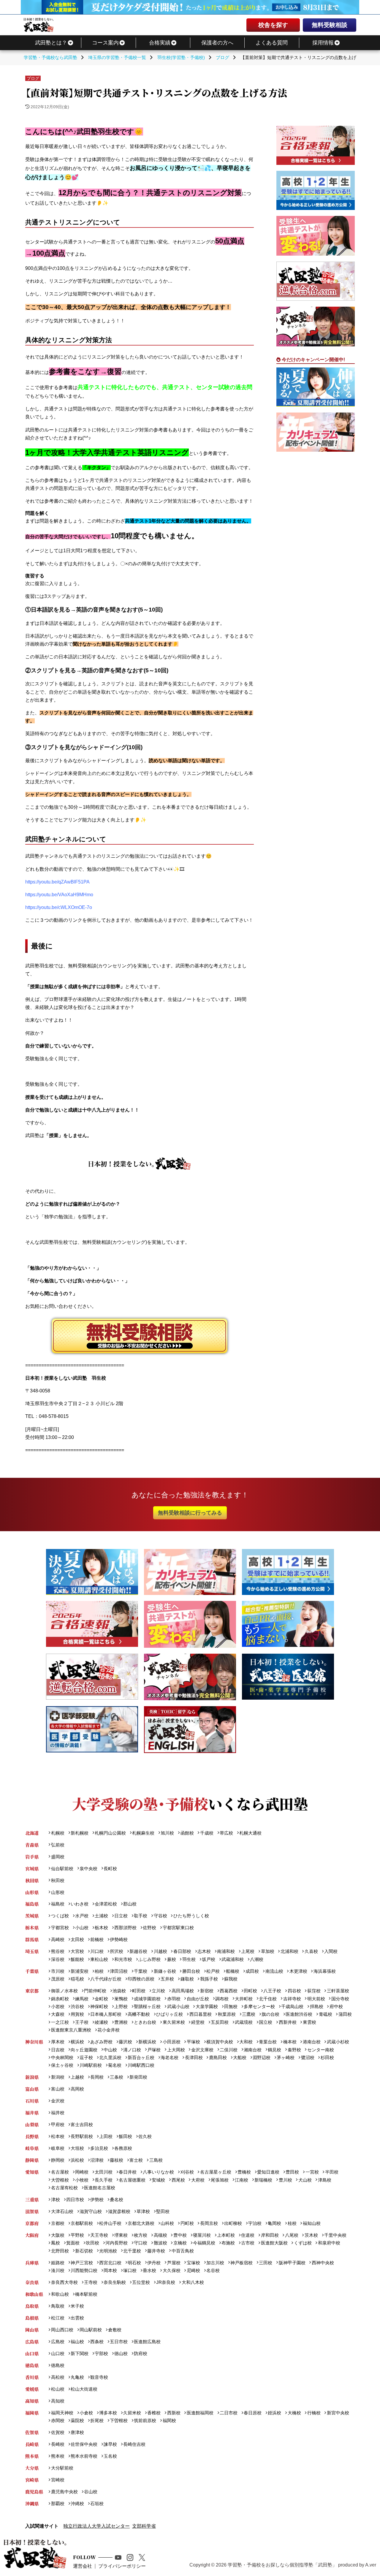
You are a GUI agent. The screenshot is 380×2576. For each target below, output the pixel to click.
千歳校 (207, 1833)
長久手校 (104, 2180)
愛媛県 (32, 2389)
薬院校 (77, 2420)
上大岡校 (176, 2050)
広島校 (58, 2342)
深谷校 (58, 1959)
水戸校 (82, 1916)
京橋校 (180, 2243)
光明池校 (108, 2251)
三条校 (117, 2077)
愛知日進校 (268, 2172)
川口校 (97, 1951)
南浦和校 (226, 1951)
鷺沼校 (308, 2057)
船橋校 (233, 1971)
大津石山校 (62, 2211)
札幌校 (58, 1833)
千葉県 (32, 1971)
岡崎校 (82, 2172)
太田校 (77, 1939)
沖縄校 (77, 2503)
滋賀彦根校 (119, 2211)
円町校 (187, 2223)
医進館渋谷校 (299, 2014)
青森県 (32, 1845)
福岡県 (32, 2413)
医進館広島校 (147, 2342)
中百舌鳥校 (183, 2251)
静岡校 (58, 2160)
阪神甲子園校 (292, 2263)
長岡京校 (209, 2223)
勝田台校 (191, 1971)
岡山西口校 (62, 2330)
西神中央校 (323, 2263)
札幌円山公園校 (110, 1833)
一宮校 (312, 2172)
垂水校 (149, 2270)
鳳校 (55, 2243)
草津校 (143, 2211)
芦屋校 (174, 2263)
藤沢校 (125, 2042)
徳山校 (121, 2353)
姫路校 (58, 2263)
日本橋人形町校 (106, 2014)
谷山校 (91, 2492)
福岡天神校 (62, 2413)
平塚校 (193, 2042)
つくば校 (60, 1916)
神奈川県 (34, 2042)
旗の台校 (270, 2014)
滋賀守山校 (91, 2211)
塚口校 (130, 2270)
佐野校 (149, 1928)
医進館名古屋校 (100, 2188)
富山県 (32, 2089)
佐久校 (145, 2136)
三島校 (156, 2160)
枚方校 (141, 2235)
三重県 (32, 2200)
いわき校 (80, 1904)
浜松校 (77, 2160)
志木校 (204, 1951)
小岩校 (58, 2006)
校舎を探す (273, 25)
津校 (55, 2200)
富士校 (136, 2160)
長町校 (110, 1869)
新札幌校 (80, 1833)
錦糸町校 (60, 1999)
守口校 (141, 2243)
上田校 (106, 2136)
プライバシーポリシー (122, 2566)
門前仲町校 (95, 1991)
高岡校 (77, 2089)
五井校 (167, 1979)
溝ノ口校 (132, 2050)
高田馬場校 (183, 1991)
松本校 (58, 2136)
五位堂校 (141, 2282)
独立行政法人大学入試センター (96, 2526)
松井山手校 (110, 2223)
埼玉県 (32, 1951)
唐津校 (77, 2432)
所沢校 (117, 1951)
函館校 (187, 1833)
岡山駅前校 (91, 2330)
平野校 (77, 2235)
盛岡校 (58, 1857)
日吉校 (58, 2050)
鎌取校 (187, 1979)
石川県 (32, 2101)
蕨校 (171, 1959)
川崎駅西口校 (141, 2065)
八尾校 (292, 2235)
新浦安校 (80, 1971)
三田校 (266, 2263)
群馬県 (32, 1939)
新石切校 (84, 2251)
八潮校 (257, 1959)
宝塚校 (193, 2263)
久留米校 (132, 2413)
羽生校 (189, 1959)
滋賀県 (32, 2211)
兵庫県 (32, 2263)
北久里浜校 (110, 2057)
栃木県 (32, 1928)
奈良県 (32, 2282)
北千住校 (268, 1999)
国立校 (266, 2022)
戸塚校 (154, 2050)
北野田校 (60, 2251)
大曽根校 (60, 2180)
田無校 (231, 2006)
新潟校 (58, 2077)
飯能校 (77, 1959)
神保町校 (99, 2006)
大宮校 (77, 1951)
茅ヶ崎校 (286, 2057)
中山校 (110, 2050)
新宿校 (207, 1991)
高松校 (58, 2377)
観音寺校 (99, 2377)
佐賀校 (58, 2432)
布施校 (228, 2243)
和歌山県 (34, 2294)
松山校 (58, 2389)
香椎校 (154, 2413)
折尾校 (97, 2420)
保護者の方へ (217, 43)
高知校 (58, 2401)
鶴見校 (274, 2050)
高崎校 (58, 1939)
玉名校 (110, 2456)
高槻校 (160, 2235)
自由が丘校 (198, 1999)
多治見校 (99, 2148)
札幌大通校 (250, 1833)
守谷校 (160, 1916)
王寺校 (91, 2282)
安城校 (158, 2180)
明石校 (134, 2263)
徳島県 (32, 2365)
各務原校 (123, 2148)
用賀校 (77, 2014)
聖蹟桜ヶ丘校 (147, 2006)
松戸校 (213, 1971)
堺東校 (121, 2235)
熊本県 (32, 2456)
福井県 (32, 2113)
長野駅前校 (82, 2136)
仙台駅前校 (62, 1869)
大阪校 (58, 2235)
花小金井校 (109, 2030)
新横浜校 (147, 2042)
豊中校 (180, 2235)
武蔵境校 (244, 2022)
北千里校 (132, 2251)
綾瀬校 (101, 2022)
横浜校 (77, 2042)
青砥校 (325, 2014)
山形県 (32, 1892)
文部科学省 (144, 2526)
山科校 (167, 2223)
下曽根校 (119, 2420)
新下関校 (80, 2353)
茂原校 (58, 1979)
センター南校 (320, 2050)
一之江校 (60, 2022)
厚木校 (58, 2042)
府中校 (336, 2006)
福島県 (32, 1904)
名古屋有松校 (64, 2188)
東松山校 (99, 1959)
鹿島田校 (218, 2057)
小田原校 (171, 2042)
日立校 (121, 1916)
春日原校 (253, 2413)
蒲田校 (345, 2014)
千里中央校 (335, 2235)
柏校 (99, 1971)
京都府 (32, 2223)
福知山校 (312, 2223)
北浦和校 (289, 1951)
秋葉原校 (227, 2014)
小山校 (82, 1928)
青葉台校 (268, 2042)
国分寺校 (340, 1999)
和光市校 (123, 1959)
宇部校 (101, 2353)
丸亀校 (77, 2377)
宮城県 (32, 1869)
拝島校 (316, 2006)
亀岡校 (274, 2223)
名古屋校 (60, 2172)
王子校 (82, 2022)
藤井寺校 (156, 2251)
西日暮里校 (200, 2014)
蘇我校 (231, 1979)
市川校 (58, 1971)
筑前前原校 (145, 2420)
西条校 (97, 2342)
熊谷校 (58, 1951)
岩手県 (32, 1857)
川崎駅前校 (91, 2065)
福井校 (58, 2113)
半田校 (332, 2172)
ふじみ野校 (149, 1959)
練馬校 (82, 1999)
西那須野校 (125, 1928)
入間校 (331, 1951)
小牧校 (82, 2180)
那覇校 (58, 2503)
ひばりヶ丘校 (170, 2014)
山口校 (58, 2353)
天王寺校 (99, 2235)
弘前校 (58, 1845)
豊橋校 (244, 2172)
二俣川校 (229, 2050)
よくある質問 (272, 43)
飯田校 (125, 2136)
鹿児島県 (34, 2492)
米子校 (77, 2306)
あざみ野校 (101, 2042)
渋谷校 (77, 2006)
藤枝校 (117, 2160)
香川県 (32, 2377)
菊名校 (115, 2065)
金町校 (101, 1999)
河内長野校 (117, 2243)
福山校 (77, 2342)
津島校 (324, 2180)
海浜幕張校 (324, 1971)
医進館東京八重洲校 (71, 2030)
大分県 (32, 2468)
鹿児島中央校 (64, 2492)
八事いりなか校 (158, 2172)
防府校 (141, 2353)
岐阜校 (58, 2148)
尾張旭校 (220, 2180)
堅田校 (163, 2211)
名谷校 (213, 2270)
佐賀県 (32, 2432)
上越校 (77, 2077)
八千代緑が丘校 (106, 1979)
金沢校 (58, 2101)
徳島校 (58, 2365)
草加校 (267, 1951)
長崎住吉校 (134, 2444)
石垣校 (97, 2503)
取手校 (141, 1916)
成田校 (252, 1971)
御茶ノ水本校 (64, 1991)
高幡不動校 (139, 2014)
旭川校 (167, 1833)
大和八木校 (193, 2282)
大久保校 (171, 2270)
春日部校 (182, 1951)
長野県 (32, 2136)
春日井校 (128, 2172)
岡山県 (32, 2330)
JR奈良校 (166, 2282)
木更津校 (298, 1971)
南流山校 (274, 1971)
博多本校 (108, 2413)
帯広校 (226, 1833)
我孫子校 (209, 1979)
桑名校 (117, 2200)
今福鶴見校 (204, 2243)
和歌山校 (60, 2294)
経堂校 (198, 2022)
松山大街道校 (84, 2389)
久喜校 (311, 1951)
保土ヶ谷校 (62, 2065)
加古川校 (215, 2263)
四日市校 (75, 2200)
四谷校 (294, 1991)
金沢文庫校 (202, 2050)
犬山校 (305, 2180)
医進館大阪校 (274, 2243)
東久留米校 (174, 2022)
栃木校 (101, 1928)
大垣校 (77, 2148)
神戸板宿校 (242, 2263)
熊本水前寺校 (84, 2456)
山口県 (32, 2353)
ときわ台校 (145, 2022)
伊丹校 (154, 2263)
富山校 (58, 2089)
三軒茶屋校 (338, 1991)
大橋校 (294, 2413)
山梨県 (32, 2124)
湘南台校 (253, 2050)
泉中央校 (88, 1869)
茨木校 (311, 2235)
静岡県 (32, 2160)
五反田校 (220, 2022)
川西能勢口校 (84, 2270)
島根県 (32, 2318)
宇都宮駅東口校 (178, 1928)
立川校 (158, 1991)
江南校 (242, 2180)
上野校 (121, 2006)
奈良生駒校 (115, 2282)
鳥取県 (32, 2306)
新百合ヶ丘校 (141, 2057)
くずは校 (303, 2243)
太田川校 (104, 2172)
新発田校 (138, 2077)
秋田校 (58, 1880)
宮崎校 (58, 2480)
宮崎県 (32, 2480)
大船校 (240, 2057)
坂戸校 (209, 1959)
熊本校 (58, 2456)
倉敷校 (115, 2330)
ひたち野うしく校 (191, 1916)
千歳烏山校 (292, 2006)
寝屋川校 (202, 2235)
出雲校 (77, 2318)
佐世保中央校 (84, 2444)
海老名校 (170, 2057)
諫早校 (110, 2444)
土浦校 (101, 1916)
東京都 (32, 1991)
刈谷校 (187, 2172)
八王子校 (272, 1991)
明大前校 (316, 1999)
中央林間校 (62, 2057)
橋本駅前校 (86, 2294)
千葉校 (141, 1971)
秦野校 (294, 2050)
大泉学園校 (207, 2006)
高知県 (32, 2401)
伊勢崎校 (119, 1939)
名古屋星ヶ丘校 (216, 2172)
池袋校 (119, 1991)
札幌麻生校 (143, 1833)
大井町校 (244, 1999)
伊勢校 (97, 2200)
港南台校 (312, 2042)
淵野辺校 (262, 2057)
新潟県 (32, 2077)
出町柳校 (233, 2223)
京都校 (58, 2223)
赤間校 (58, 2420)
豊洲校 (121, 2022)
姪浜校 (274, 2413)
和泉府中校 (329, 2243)
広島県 (32, 2342)
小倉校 (86, 2413)
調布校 (222, 1999)
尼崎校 (193, 2270)
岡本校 (110, 2270)
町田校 (139, 1991)
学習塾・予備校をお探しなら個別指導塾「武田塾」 (282, 2565)
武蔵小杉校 (338, 2042)
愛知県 (32, 2172)
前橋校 (97, 1939)
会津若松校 (106, 1904)
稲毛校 (77, 1979)
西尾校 (178, 2180)
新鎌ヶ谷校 (165, 1971)
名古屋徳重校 (132, 2180)
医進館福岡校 (200, 2413)
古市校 (248, 2243)
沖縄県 (32, 2503)
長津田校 (194, 2057)
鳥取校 (58, 2306)
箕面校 (73, 2243)
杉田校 (327, 2057)
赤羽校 (174, 1999)
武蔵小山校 (178, 2006)
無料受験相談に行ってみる (190, 1513)
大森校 (58, 2014)
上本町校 (226, 2235)
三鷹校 (249, 2014)
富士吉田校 (82, 2124)
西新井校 (288, 2022)
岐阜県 (32, 2148)
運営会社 (83, 2566)
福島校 (58, 1904)
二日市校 (229, 2413)
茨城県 (32, 1916)
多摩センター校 (259, 2006)
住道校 (248, 2235)
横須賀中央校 (220, 2042)
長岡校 (97, 2077)
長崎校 (58, 2444)
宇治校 (255, 2223)
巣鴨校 (121, 1999)
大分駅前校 (62, 2468)
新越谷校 (138, 1951)
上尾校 (248, 1951)
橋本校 (290, 2042)
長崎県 (32, 2444)
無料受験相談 (330, 25)
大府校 (198, 2180)
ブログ (33, 78)
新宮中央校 (338, 2413)
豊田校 (292, 2172)
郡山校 (130, 1904)
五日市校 (119, 2342)
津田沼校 (119, 1971)
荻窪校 (314, 1991)
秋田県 (32, 1880)
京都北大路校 (141, 2223)
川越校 (160, 1951)
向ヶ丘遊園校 (84, 2050)
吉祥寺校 (292, 1999)
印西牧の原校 (141, 1979)
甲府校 (58, 2124)
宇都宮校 (60, 1928)
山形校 (58, 1892)
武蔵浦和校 (233, 1959)
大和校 (246, 2042)
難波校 (160, 2243)
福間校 (169, 2420)
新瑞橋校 (263, 2180)
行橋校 (314, 2413)
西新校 (174, 2413)
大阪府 (32, 2235)
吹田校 (92, 2243)
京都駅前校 (82, 2223)
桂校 (292, 2223)
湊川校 (58, 2270)
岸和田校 (270, 2235)
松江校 (58, 2318)
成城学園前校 (147, 1999)
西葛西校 (229, 1991)
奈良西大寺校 (64, 2282)
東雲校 (309, 2022)
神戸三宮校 (82, 2263)
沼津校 (97, 2160)
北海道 (32, 1833)
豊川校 (285, 2180)
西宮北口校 (110, 2263)
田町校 (250, 1991)
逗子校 (86, 2057)
